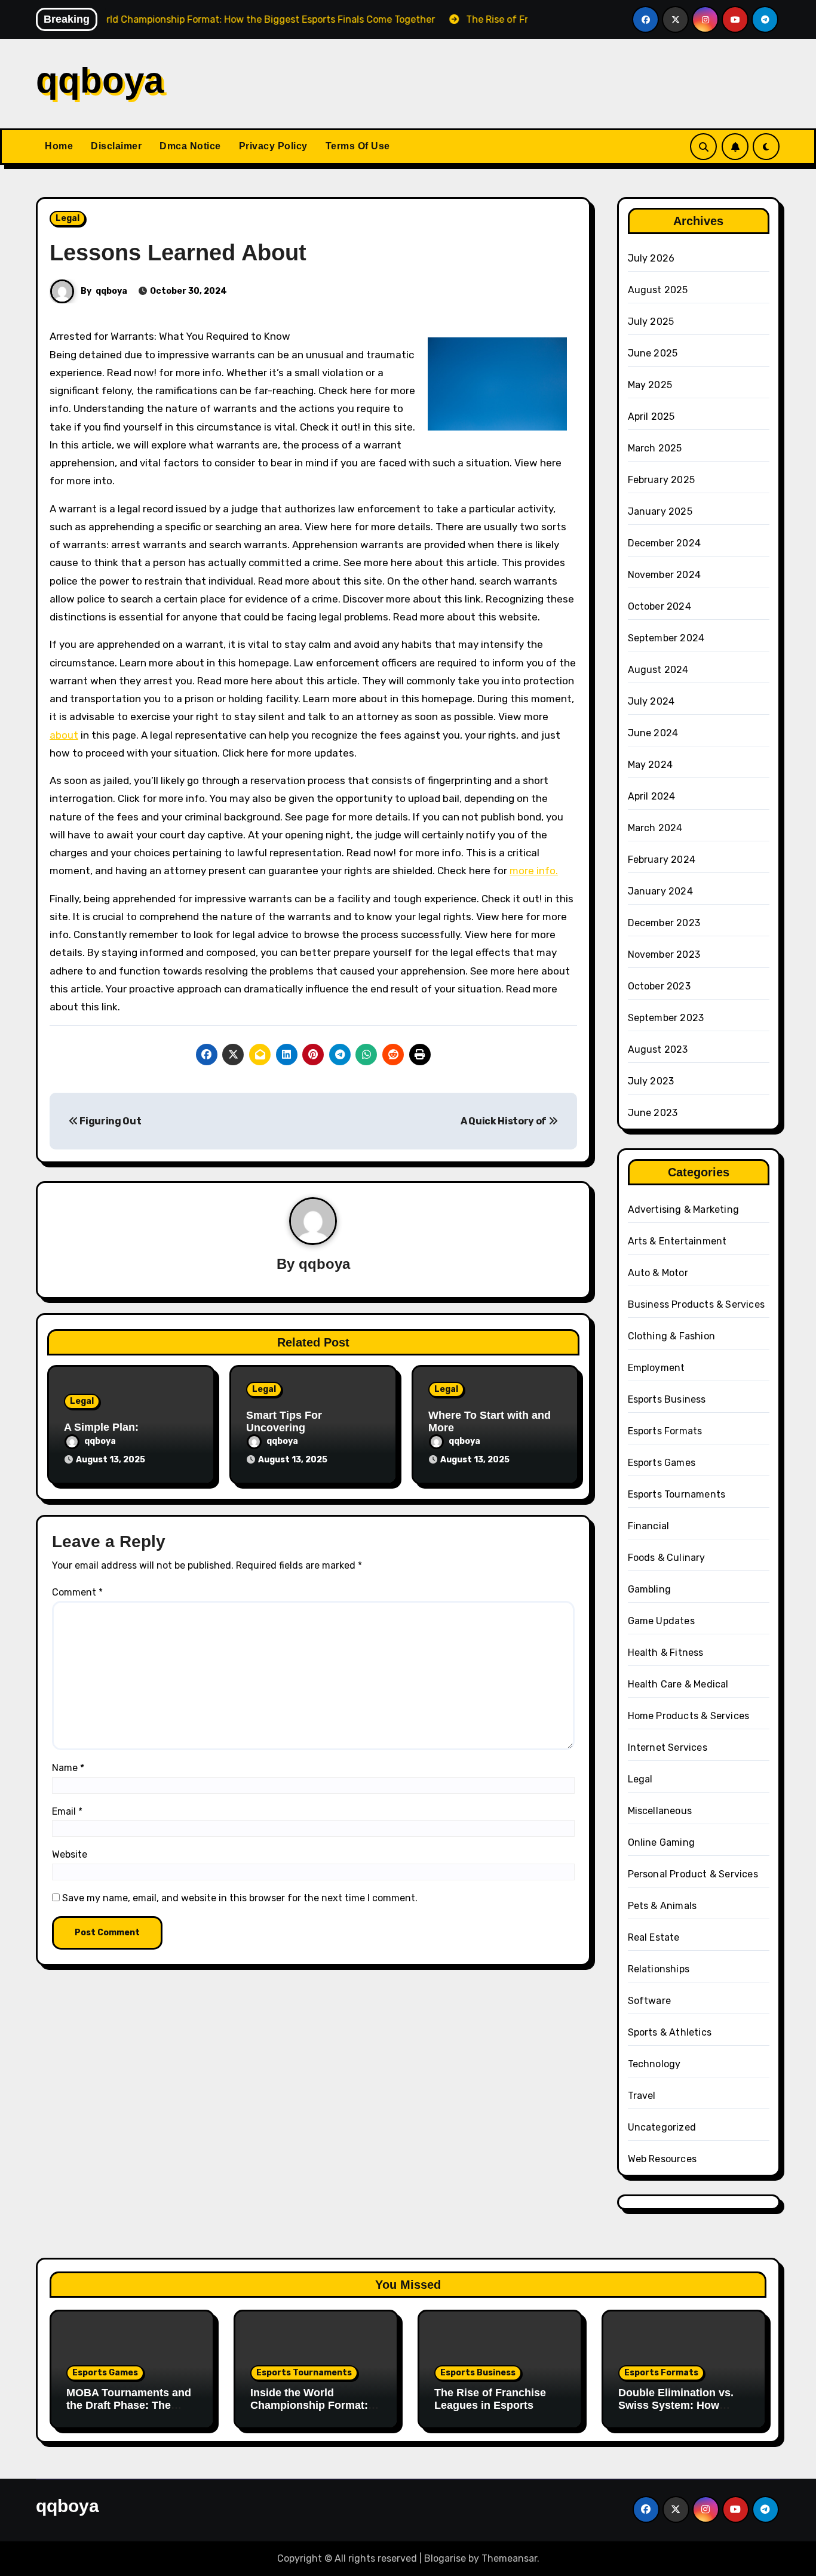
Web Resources (662, 2159)
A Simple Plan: (101, 1427)
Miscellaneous (660, 1811)
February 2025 (662, 480)
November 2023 (664, 955)
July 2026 (651, 258)
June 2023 (653, 1113)
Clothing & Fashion (672, 1336)
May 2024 (651, 765)
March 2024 (655, 828)
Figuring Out (110, 1121)
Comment (77, 1592)
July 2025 (651, 322)
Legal (68, 218)
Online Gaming (662, 1842)
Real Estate (654, 1937)
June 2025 (653, 353)
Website (70, 1854)
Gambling (650, 1589)
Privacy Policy (273, 146)
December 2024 (665, 543)
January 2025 (660, 511)
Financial (649, 1526)
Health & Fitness (666, 1653)
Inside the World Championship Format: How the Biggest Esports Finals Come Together (314, 2412)
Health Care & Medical (678, 1684)
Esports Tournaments (677, 1494)
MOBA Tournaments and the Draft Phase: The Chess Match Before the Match (129, 2412)
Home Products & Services (689, 1716)
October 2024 (659, 606)
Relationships (659, 1969)
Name (68, 1768)
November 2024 (665, 575)
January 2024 (660, 891)
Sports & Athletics (670, 2032)
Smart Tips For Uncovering (284, 1422)
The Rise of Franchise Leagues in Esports (490, 2399)
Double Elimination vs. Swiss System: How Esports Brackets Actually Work (676, 2412)
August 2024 (658, 670)
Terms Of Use (358, 146)
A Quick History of (504, 1121)
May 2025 (650, 385)
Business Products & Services (697, 1304)
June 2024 (653, 733)
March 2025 (655, 448)
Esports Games (662, 1463)
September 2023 (666, 1018)
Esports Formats (665, 1431)
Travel (642, 2096)
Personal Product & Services (693, 1874)
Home (59, 146)
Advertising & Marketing (684, 1209)
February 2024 (662, 860)
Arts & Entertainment (677, 1241)
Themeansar (509, 2558)
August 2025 (658, 290)
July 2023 (651, 1081)
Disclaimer (116, 146)
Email (67, 1811)
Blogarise (445, 2558)
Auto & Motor (658, 1273)
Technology (654, 2064)
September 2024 (666, 638)
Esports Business (667, 1399)
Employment (657, 1368)
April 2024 (652, 796)
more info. (534, 871)
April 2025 (651, 416)
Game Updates (661, 1621)
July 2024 (651, 701)
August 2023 (658, 1049)
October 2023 (659, 986)
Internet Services (668, 1747)
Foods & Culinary (667, 1558)
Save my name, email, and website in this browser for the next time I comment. (240, 1898)
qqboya (100, 80)
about (64, 735)
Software (650, 2001)
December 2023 (664, 923)
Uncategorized (662, 2127)
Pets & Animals (662, 1906)
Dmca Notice (190, 146)
